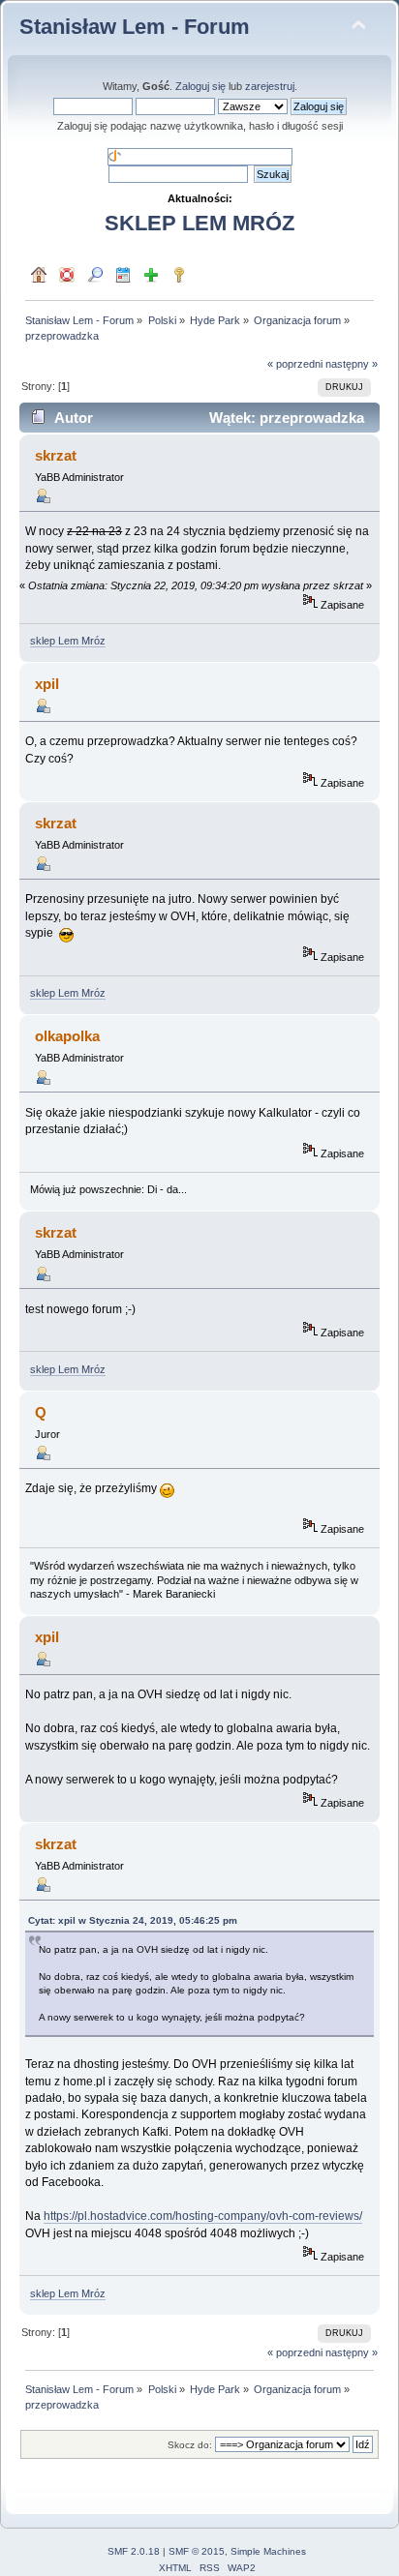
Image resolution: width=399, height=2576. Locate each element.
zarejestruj (270, 86)
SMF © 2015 (197, 2551)
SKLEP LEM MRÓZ (199, 223)
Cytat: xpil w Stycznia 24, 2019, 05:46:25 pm (133, 1920)
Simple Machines (268, 2551)
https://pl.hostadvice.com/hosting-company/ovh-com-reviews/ (203, 2216)
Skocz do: (190, 2445)
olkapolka (67, 1036)
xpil (47, 684)
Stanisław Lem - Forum (135, 27)
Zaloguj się (200, 86)
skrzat (56, 455)
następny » (352, 364)
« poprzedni (295, 364)
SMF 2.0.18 (134, 2551)
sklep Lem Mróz (68, 641)
